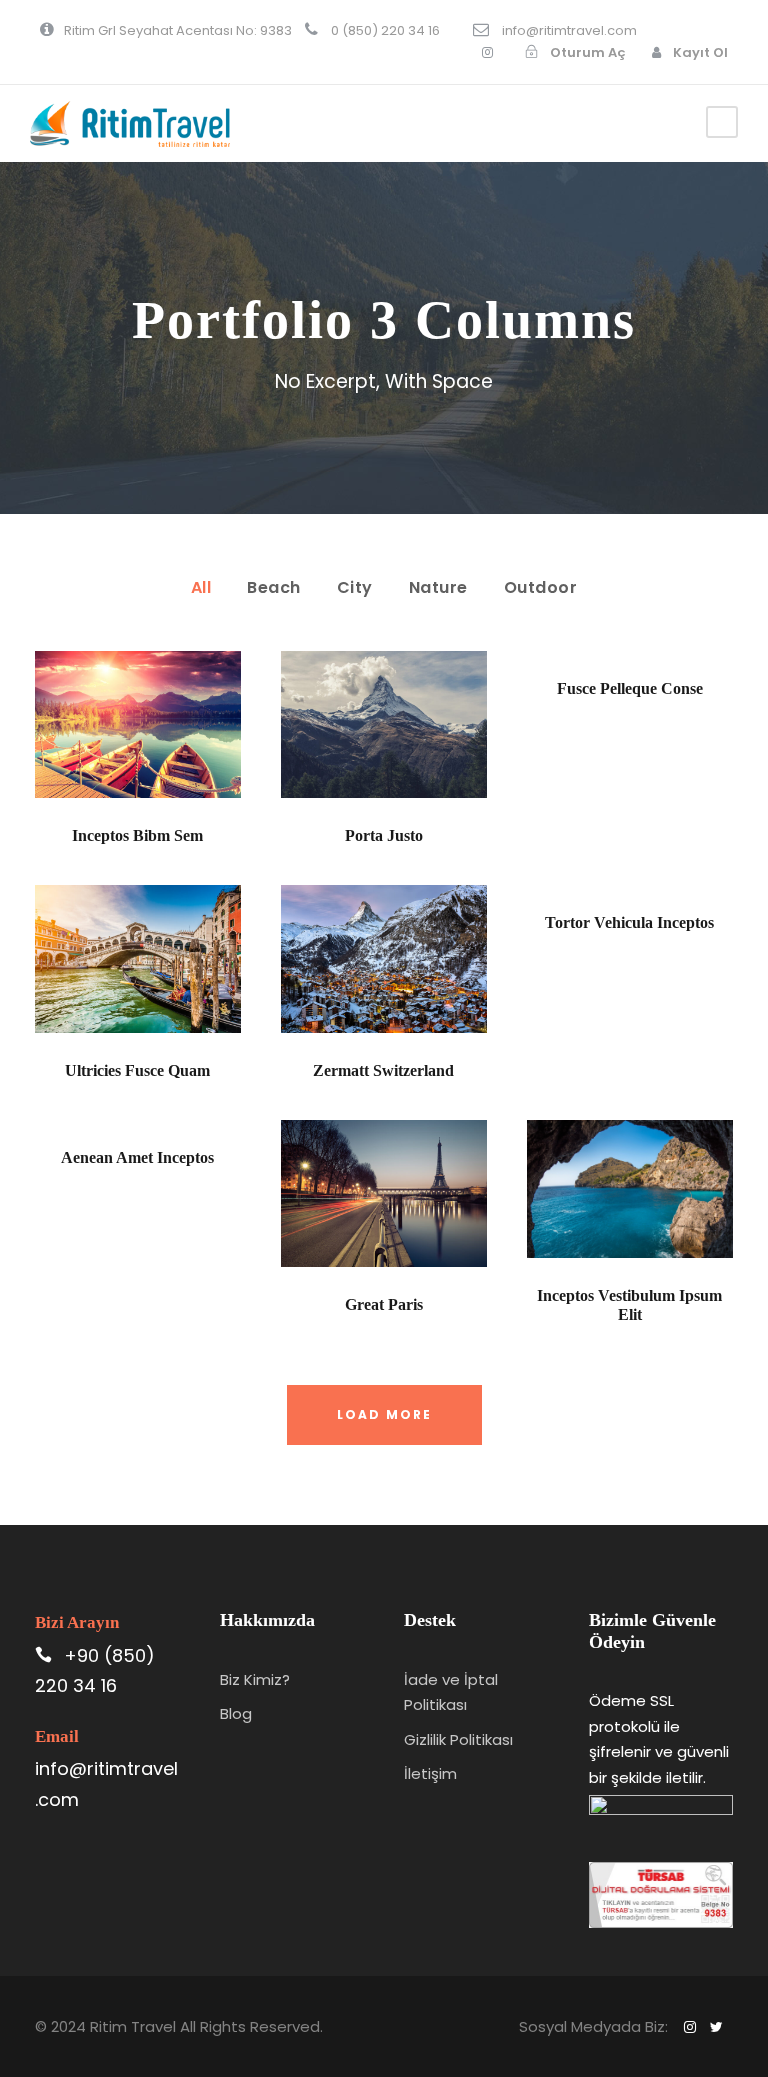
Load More (384, 1414)
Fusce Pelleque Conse (630, 688)
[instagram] (487, 52)
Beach (274, 587)
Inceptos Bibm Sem (137, 835)
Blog (236, 1713)
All (201, 587)
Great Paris (384, 1304)
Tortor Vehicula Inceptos (629, 922)
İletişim (430, 1773)
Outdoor (541, 587)
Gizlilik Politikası (458, 1739)
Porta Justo (384, 835)
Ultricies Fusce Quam (137, 1070)
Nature (438, 587)
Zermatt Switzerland (383, 1070)
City (355, 587)
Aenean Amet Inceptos (137, 1157)
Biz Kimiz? (255, 1679)
